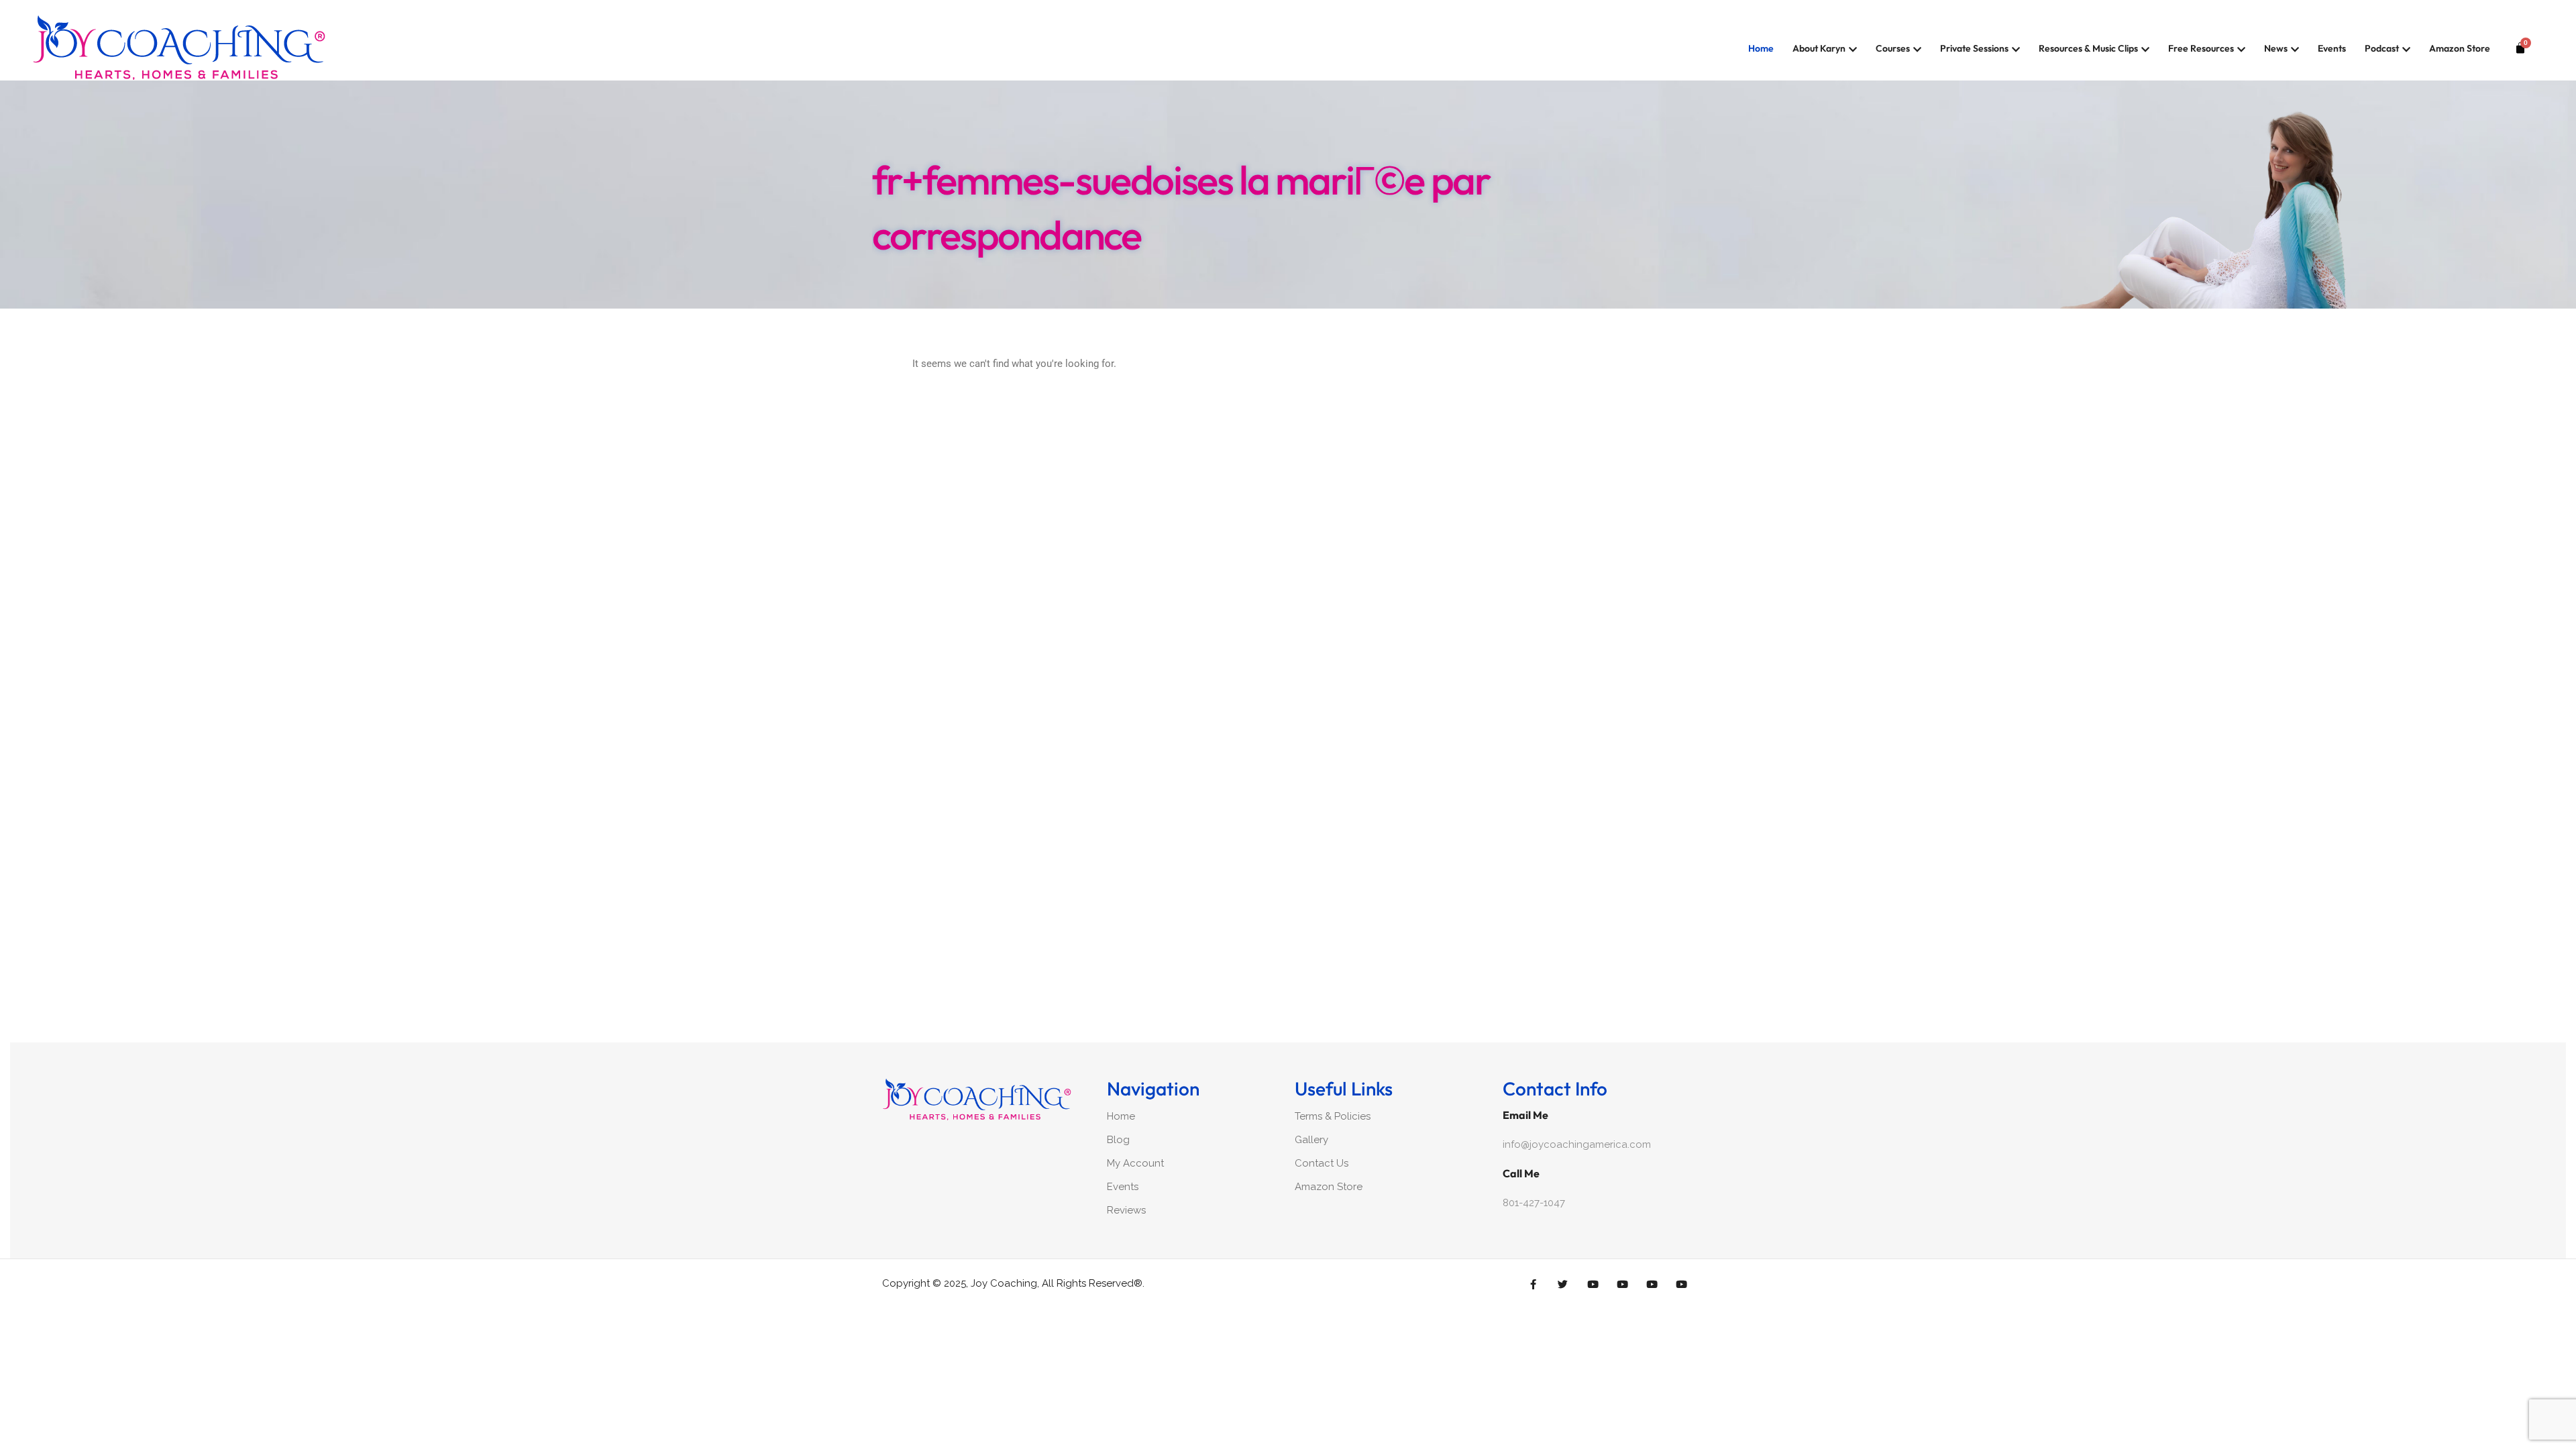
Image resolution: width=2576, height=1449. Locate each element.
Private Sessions (1974, 48)
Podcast (2382, 48)
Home (1761, 48)
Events (2332, 48)
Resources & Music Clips (2088, 48)
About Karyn (1819, 48)
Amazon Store (2460, 48)
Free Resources (2201, 48)
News (2276, 48)
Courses (1893, 48)
